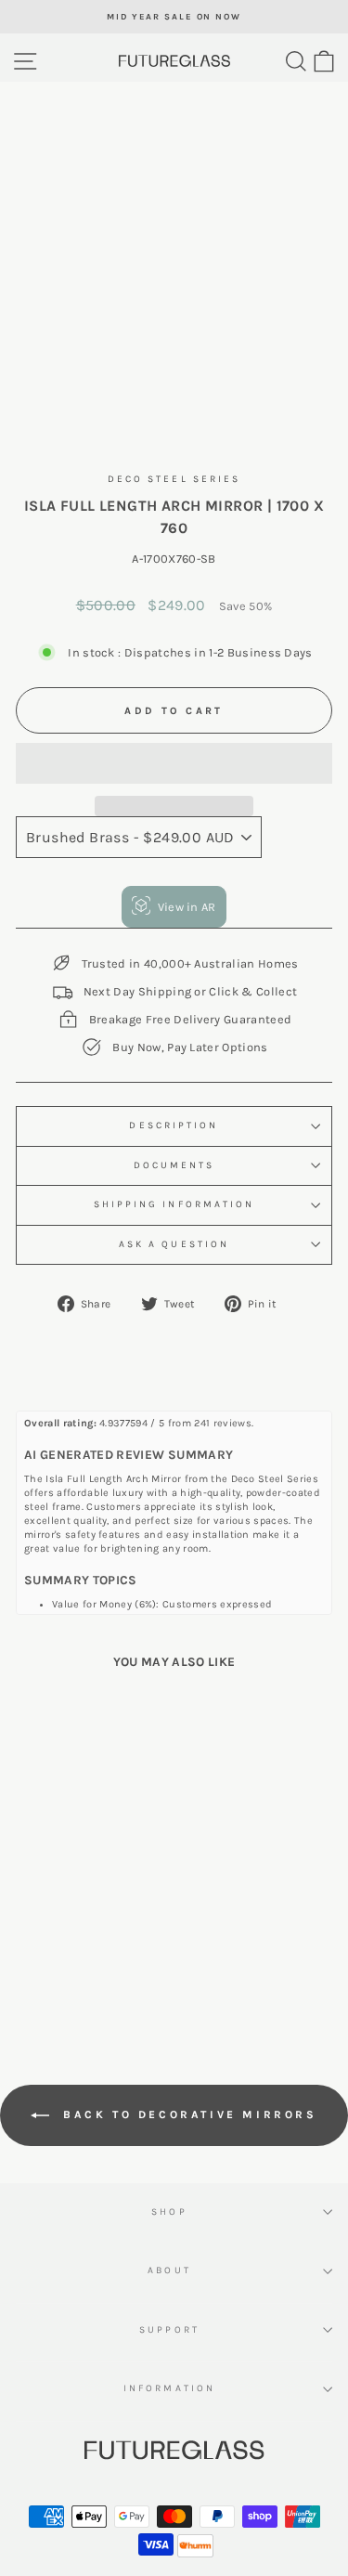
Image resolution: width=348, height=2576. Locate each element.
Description (174, 1125)
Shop (169, 2212)
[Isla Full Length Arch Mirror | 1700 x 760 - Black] (54, 1972)
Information (169, 2388)
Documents (174, 1165)
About (169, 2270)
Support (169, 2330)
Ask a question (174, 1244)
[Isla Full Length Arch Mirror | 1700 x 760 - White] (76, 1972)
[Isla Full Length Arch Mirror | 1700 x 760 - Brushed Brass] (97, 1972)
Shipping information (174, 1204)
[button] (174, 763)
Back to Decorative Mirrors (187, 2114)
